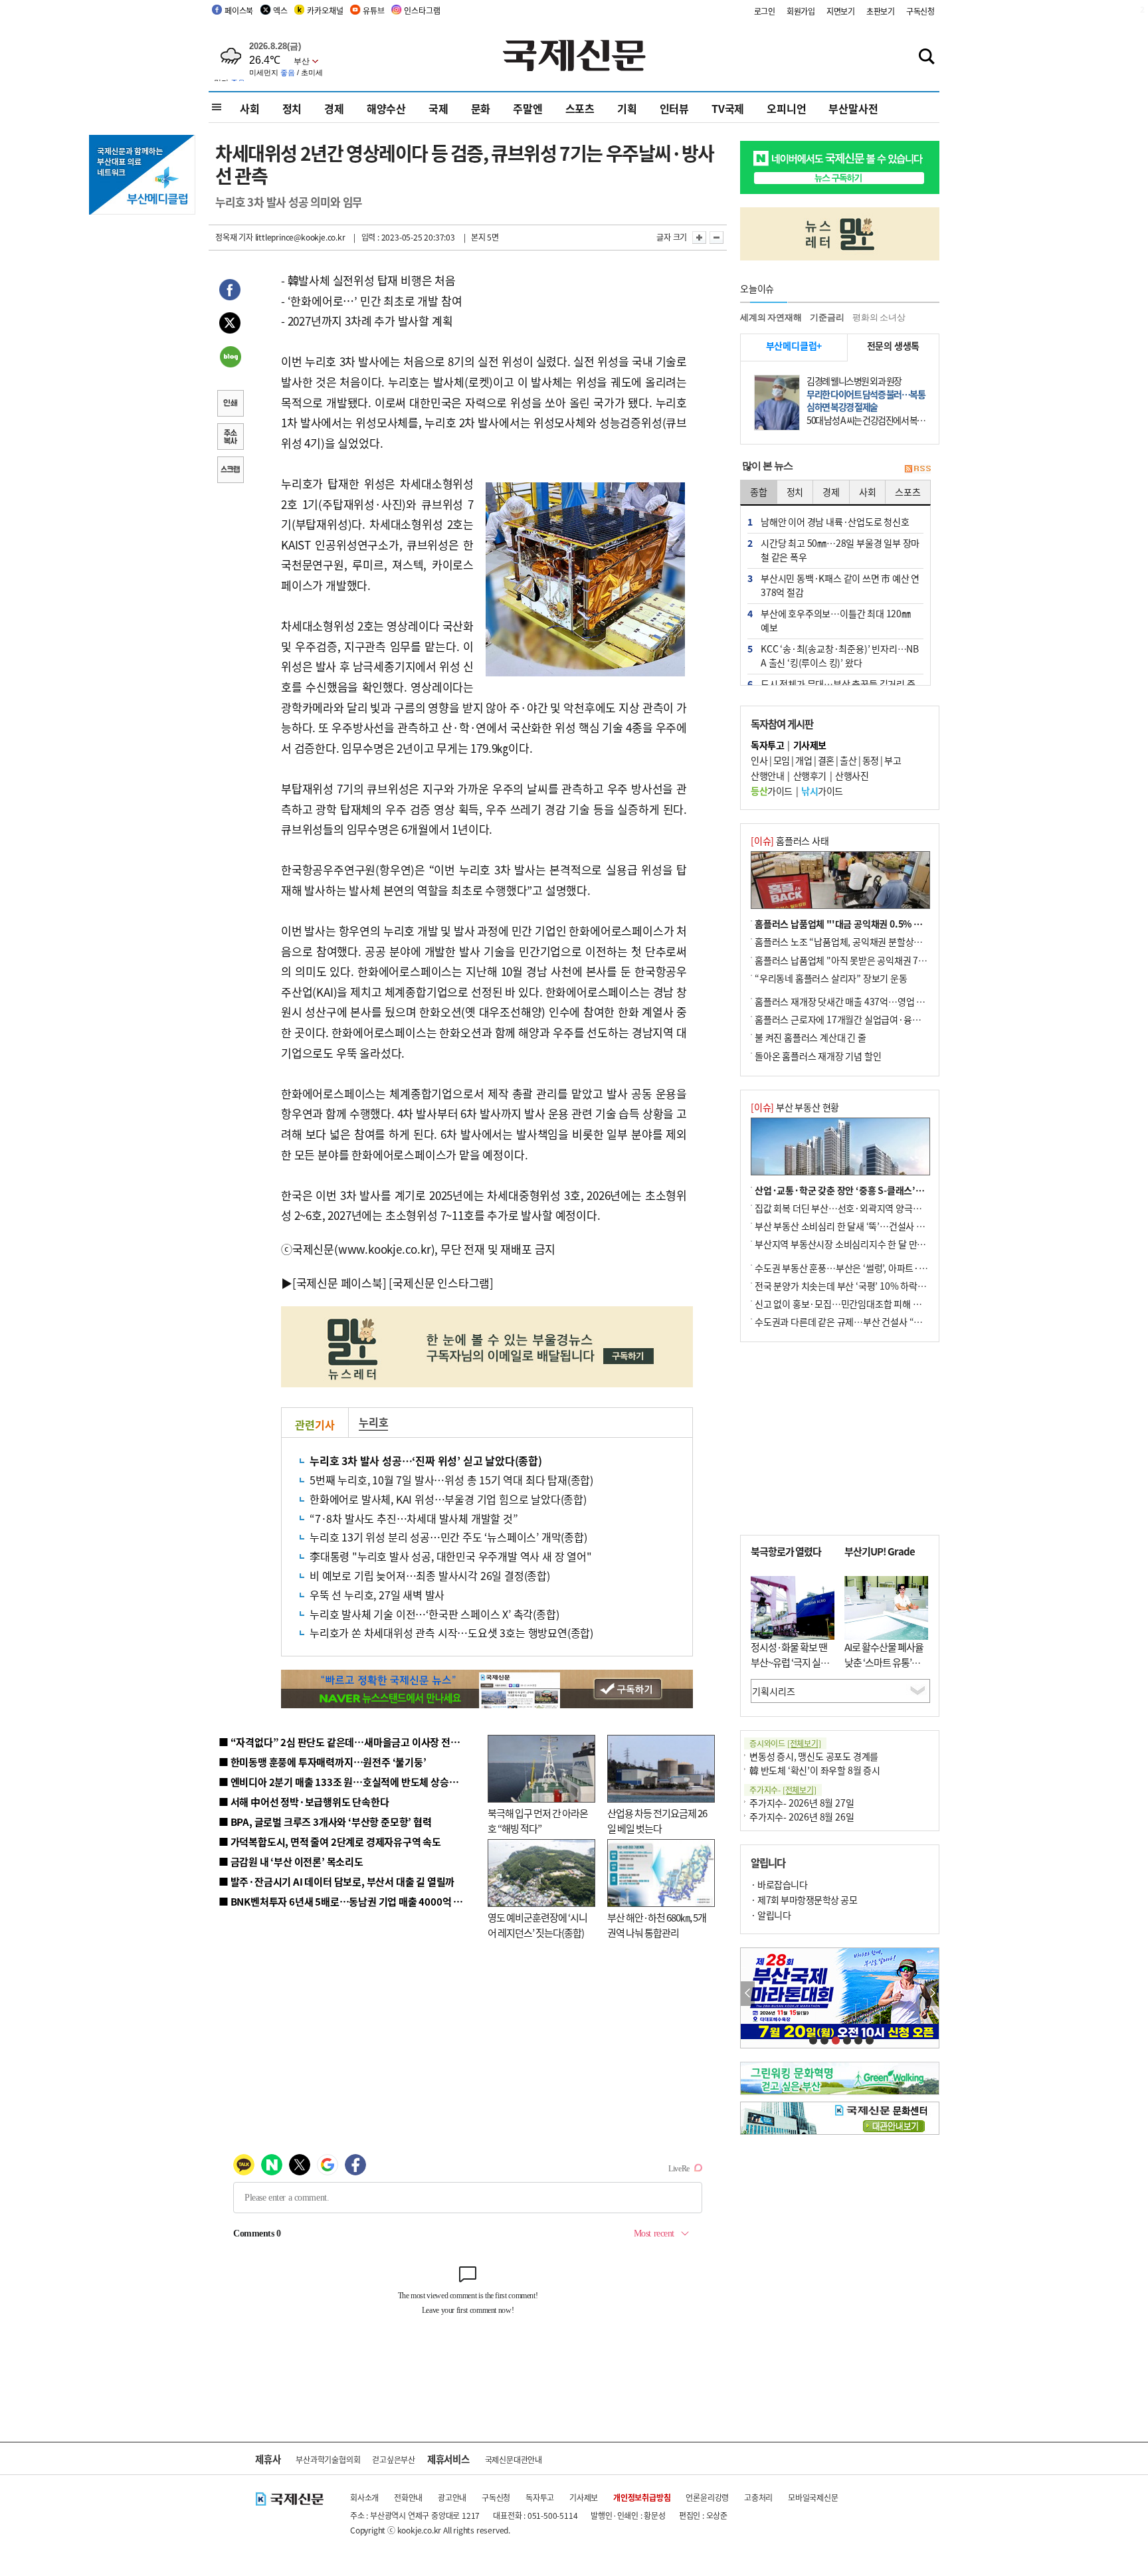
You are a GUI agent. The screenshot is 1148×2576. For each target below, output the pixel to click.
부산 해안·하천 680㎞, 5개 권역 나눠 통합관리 (657, 1925)
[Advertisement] (840, 1438)
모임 (782, 760)
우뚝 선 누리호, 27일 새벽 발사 (377, 1595)
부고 (893, 760)
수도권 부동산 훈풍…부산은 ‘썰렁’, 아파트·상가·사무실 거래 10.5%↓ (889, 1268)
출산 (848, 760)
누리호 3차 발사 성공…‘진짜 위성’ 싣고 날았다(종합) (426, 1460)
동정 (871, 760)
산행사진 (852, 775)
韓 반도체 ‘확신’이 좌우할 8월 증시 (815, 1770)
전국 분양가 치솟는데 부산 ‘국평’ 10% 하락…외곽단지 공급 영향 (877, 1286)
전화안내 (408, 2497)
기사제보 (584, 2497)
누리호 (373, 1422)
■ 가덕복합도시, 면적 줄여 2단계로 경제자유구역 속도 (330, 1841)
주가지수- (783, 1790)
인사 (759, 760)
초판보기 (881, 11)
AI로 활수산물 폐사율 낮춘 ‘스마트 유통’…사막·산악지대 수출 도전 (884, 1669)
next (932, 1994)
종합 (759, 492)
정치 (292, 108)
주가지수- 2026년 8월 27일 (802, 1803)
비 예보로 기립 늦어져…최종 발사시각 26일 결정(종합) (430, 1575)
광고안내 (452, 2497)
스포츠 (580, 108)
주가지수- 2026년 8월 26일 (802, 1817)
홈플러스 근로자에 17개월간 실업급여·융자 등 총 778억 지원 (870, 1019)
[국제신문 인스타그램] (441, 1283)
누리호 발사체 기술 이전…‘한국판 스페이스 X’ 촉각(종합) (434, 1614)
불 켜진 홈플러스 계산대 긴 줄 (811, 1037)
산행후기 (810, 775)
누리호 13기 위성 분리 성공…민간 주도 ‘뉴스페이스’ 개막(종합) (448, 1537)
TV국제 (728, 108)
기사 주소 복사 (230, 438)
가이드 (772, 791)
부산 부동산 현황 (795, 1107)
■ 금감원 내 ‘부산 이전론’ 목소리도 (291, 1861)
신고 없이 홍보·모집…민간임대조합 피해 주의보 (846, 1304)
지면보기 (841, 11)
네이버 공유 (230, 358)
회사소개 (364, 2497)
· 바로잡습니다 (779, 1884)
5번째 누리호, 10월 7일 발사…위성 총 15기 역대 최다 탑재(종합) (451, 1480)
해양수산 (386, 108)
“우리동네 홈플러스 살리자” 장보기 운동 (831, 978)
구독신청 (920, 11)
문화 (481, 108)
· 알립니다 (771, 1915)
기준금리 (827, 317)
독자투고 (540, 2497)
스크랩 (230, 471)
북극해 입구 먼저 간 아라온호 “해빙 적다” (538, 1821)
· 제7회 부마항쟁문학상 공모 (804, 1900)
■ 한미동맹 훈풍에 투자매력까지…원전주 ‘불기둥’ (323, 1762)
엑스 (280, 10)
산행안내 (767, 775)
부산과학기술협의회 (328, 2459)
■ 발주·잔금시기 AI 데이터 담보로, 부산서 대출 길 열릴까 (336, 1881)
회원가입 (801, 11)
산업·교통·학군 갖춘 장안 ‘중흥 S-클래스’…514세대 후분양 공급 (879, 1190)
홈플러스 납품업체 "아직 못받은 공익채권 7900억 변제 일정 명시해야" (888, 960)
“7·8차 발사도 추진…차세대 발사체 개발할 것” (414, 1518)
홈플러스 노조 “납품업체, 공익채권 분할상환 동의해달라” (863, 941)
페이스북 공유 (230, 292)
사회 (250, 108)
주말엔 (527, 108)
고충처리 (758, 2497)
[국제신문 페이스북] (339, 1283)
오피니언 (786, 108)
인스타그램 (422, 10)
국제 (438, 108)
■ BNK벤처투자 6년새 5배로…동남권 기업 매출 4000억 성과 (345, 1901)
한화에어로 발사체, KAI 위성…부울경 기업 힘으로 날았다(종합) (448, 1499)
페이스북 (239, 10)
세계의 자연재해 (771, 317)
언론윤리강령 (707, 2497)
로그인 (765, 11)
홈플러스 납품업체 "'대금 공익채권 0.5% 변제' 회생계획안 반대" (878, 924)
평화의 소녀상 (879, 317)
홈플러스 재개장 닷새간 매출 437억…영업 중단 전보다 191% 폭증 (880, 1001)
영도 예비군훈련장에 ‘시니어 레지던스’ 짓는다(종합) (537, 1925)
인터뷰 (674, 108)
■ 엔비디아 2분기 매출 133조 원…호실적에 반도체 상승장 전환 (348, 1782)
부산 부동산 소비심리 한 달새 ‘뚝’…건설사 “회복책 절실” (862, 1226)
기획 (627, 108)
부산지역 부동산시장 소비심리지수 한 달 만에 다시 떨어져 (863, 1244)
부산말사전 (853, 108)
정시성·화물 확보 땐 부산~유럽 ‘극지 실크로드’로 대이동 (790, 1662)
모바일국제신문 (813, 2497)
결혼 (826, 760)
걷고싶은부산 (394, 2459)
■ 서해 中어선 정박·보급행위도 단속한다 (304, 1802)
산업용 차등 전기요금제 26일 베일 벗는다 (657, 1821)
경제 (334, 108)
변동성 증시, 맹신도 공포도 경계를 (814, 1756)
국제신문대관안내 (514, 2459)
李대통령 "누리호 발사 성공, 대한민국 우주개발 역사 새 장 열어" (451, 1556)
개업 (804, 760)
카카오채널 (325, 10)
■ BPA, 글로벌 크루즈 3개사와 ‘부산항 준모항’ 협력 (325, 1822)
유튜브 (373, 10)
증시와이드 (785, 1743)
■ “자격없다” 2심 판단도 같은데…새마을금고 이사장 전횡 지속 (349, 1742)
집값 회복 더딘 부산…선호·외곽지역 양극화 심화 (847, 1208)
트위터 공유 (230, 325)
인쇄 (230, 405)
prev (748, 1994)
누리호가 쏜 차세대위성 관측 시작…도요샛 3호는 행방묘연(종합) (451, 1633)
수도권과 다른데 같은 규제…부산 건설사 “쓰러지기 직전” (863, 1322)
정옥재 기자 (234, 237)
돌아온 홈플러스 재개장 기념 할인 (818, 1056)
